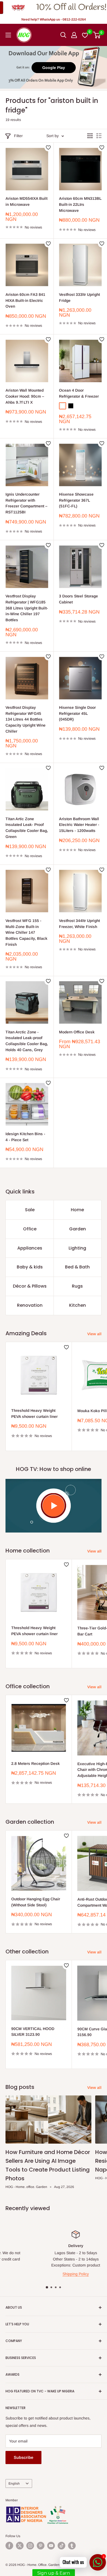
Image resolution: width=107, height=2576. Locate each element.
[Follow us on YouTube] (51, 2546)
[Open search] (63, 35)
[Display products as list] (99, 136)
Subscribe (23, 2457)
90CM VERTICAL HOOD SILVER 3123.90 (33, 2032)
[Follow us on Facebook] (9, 2546)
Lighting (77, 1248)
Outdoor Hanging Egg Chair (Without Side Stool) (36, 1902)
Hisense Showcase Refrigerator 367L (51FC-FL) (76, 500)
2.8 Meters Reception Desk (36, 1763)
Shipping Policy (55, 2274)
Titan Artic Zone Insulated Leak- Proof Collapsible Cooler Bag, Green (27, 828)
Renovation (30, 1305)
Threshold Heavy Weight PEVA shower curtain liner (34, 1413)
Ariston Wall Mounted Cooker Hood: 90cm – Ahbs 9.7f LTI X (25, 396)
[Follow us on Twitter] (20, 2546)
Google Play (54, 68)
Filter (18, 136)
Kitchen (78, 1305)
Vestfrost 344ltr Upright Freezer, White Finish (79, 924)
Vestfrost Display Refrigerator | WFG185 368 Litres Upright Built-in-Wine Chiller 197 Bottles (27, 608)
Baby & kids (30, 1267)
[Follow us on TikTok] (61, 2546)
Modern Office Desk (77, 1032)
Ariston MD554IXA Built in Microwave (26, 201)
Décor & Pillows (30, 1286)
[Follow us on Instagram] (30, 2546)
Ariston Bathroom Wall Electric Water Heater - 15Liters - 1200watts (79, 825)
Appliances (30, 1248)
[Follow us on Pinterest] (41, 2546)
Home (77, 1210)
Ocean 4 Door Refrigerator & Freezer (79, 393)
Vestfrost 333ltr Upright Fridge (79, 297)
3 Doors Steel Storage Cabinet (78, 599)
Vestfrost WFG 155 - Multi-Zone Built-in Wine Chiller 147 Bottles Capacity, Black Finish (26, 933)
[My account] (74, 35)
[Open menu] (8, 35)
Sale (30, 1210)
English (14, 2484)
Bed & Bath (77, 1267)
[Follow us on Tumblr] (72, 2546)
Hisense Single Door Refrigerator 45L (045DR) (77, 713)
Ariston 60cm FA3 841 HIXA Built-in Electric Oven (25, 300)
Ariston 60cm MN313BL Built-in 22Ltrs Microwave (80, 204)
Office (30, 1229)
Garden (78, 1229)
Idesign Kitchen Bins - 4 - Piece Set (25, 1137)
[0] (97, 35)
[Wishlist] (85, 35)
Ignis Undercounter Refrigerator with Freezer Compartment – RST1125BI (26, 503)
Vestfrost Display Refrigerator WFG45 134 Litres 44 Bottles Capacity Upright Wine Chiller (26, 719)
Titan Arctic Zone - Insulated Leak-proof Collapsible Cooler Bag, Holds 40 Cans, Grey (27, 1041)
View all (94, 1334)
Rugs (77, 1286)
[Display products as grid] (90, 136)
